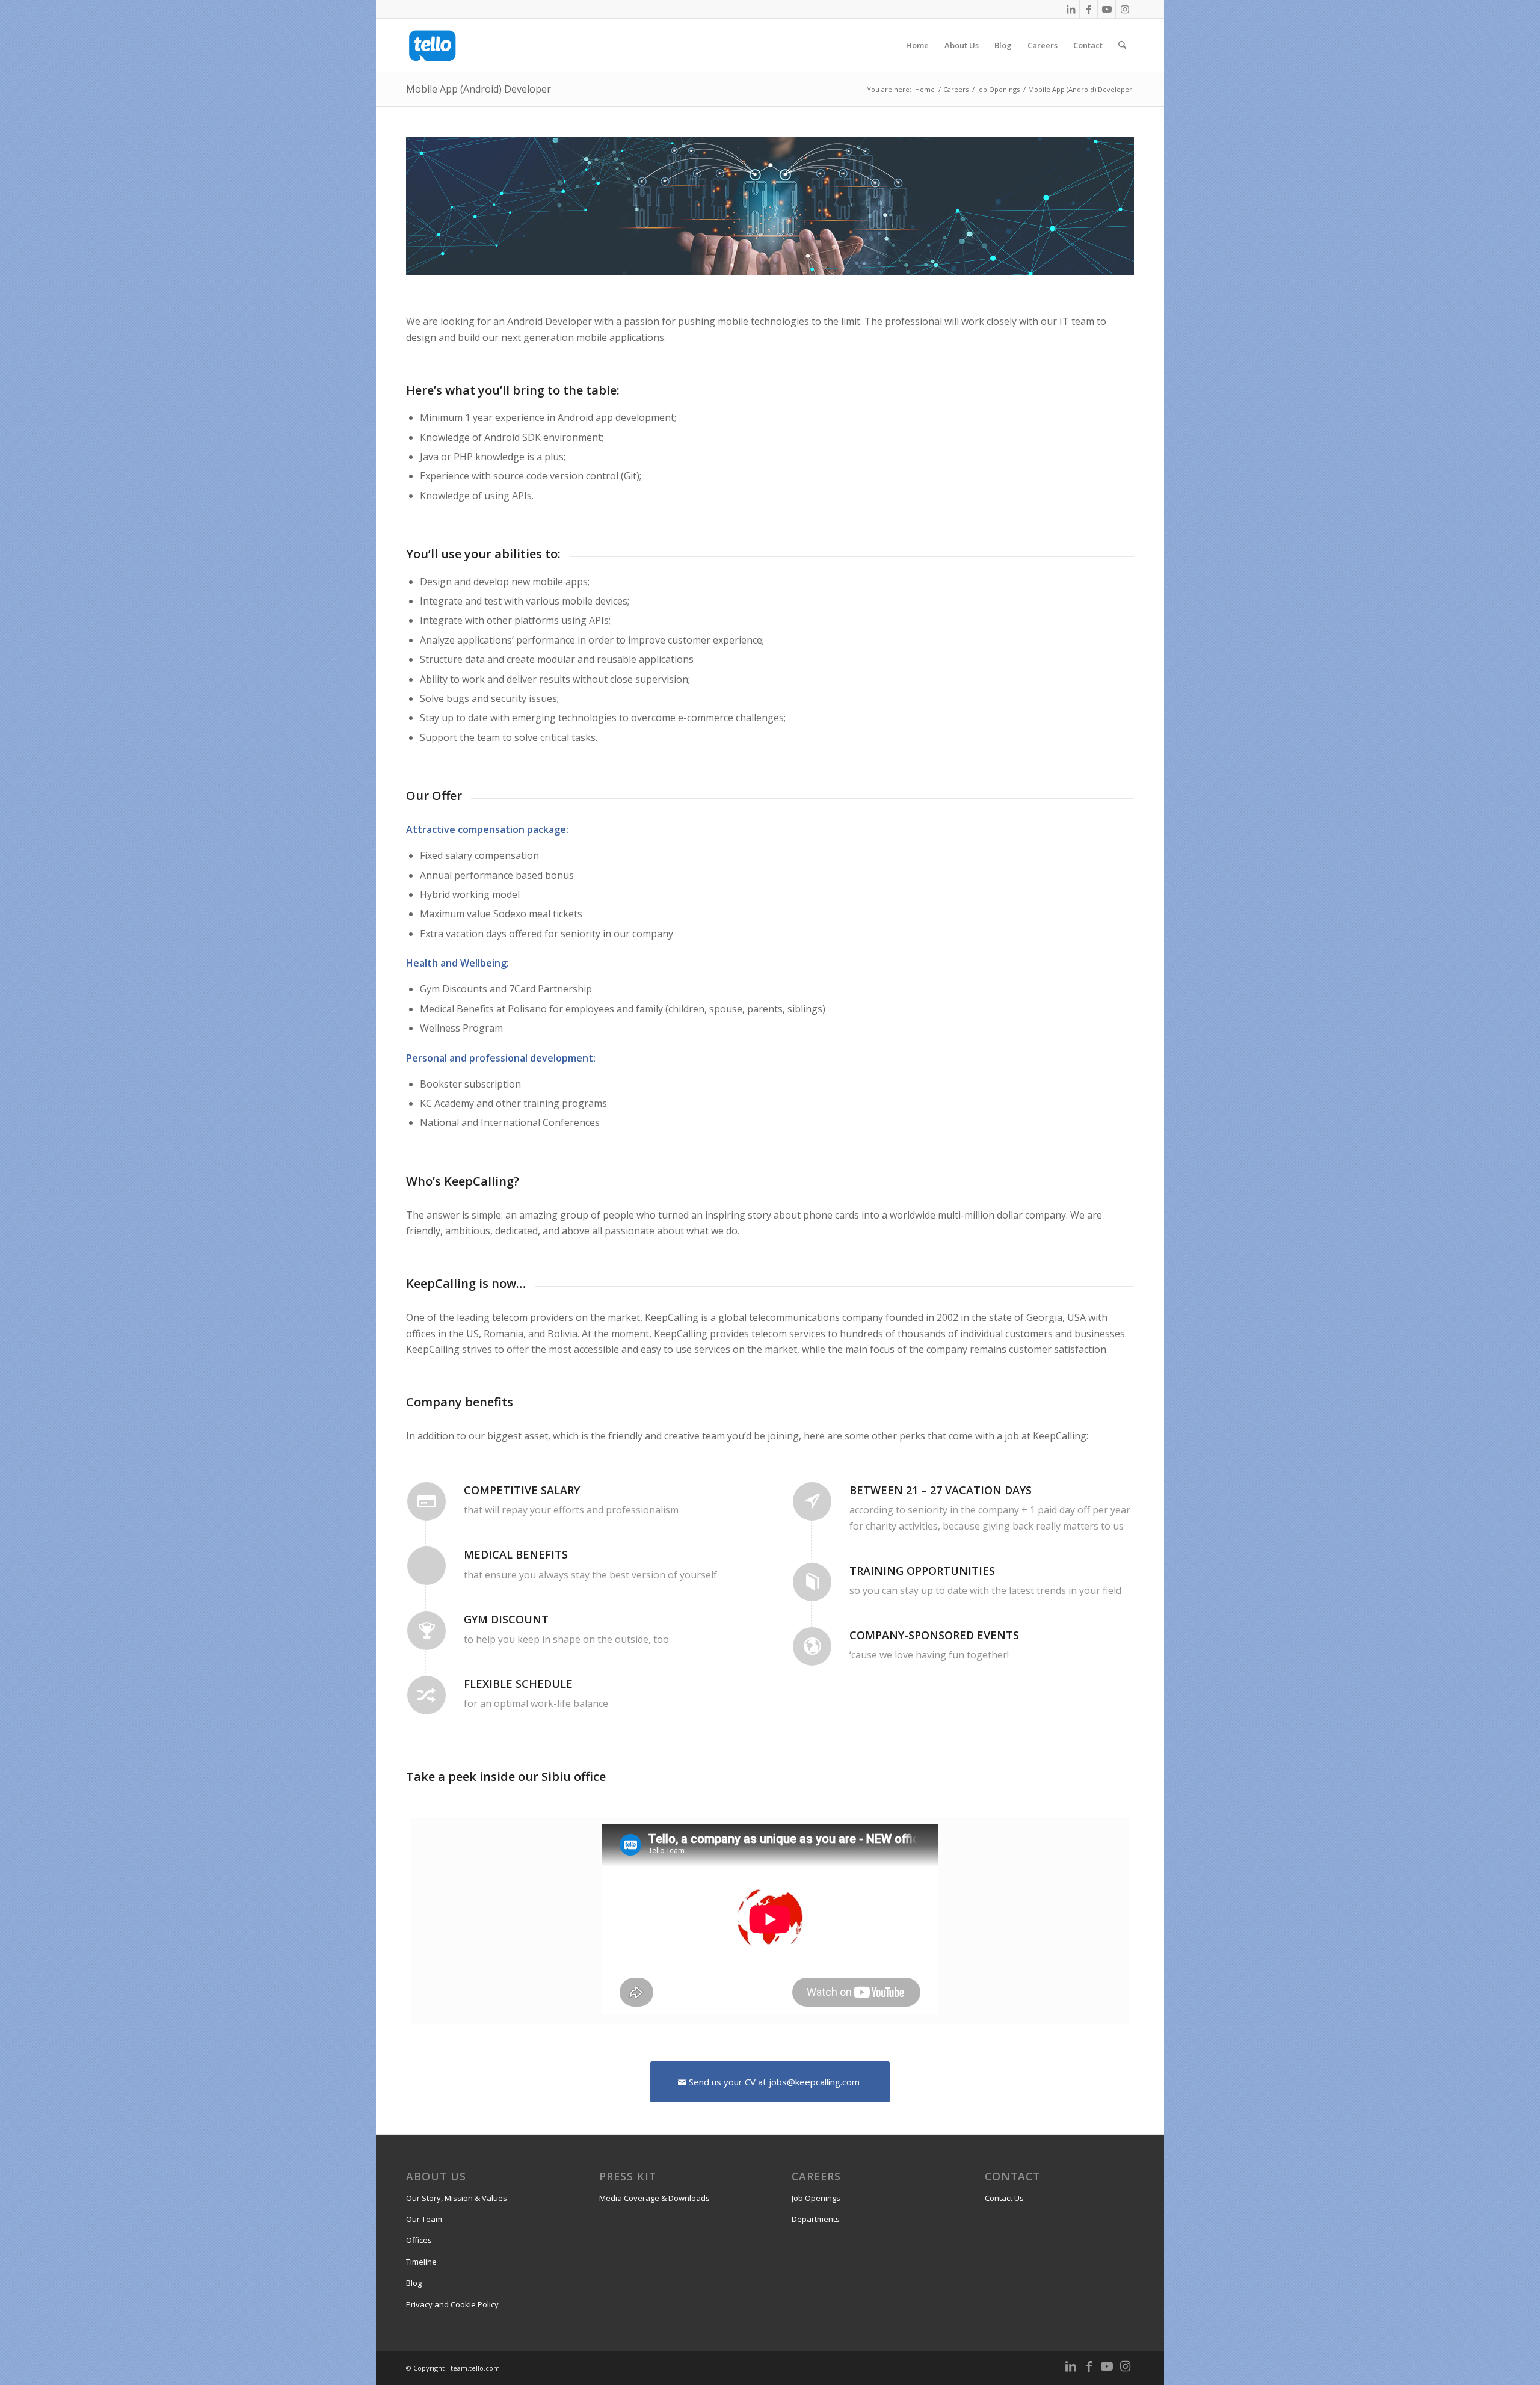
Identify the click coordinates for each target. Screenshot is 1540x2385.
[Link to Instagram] (1125, 9)
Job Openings (816, 2198)
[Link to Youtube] (1107, 9)
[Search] (1122, 45)
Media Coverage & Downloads (654, 2198)
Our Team (424, 2219)
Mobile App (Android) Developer (479, 89)
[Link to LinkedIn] (1070, 9)
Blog (414, 2283)
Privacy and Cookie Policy (452, 2304)
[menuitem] (917, 45)
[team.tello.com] (433, 45)
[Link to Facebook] (1089, 9)
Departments (816, 2219)
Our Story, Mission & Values (457, 2198)
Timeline (421, 2262)
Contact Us (1004, 2198)
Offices (419, 2240)
